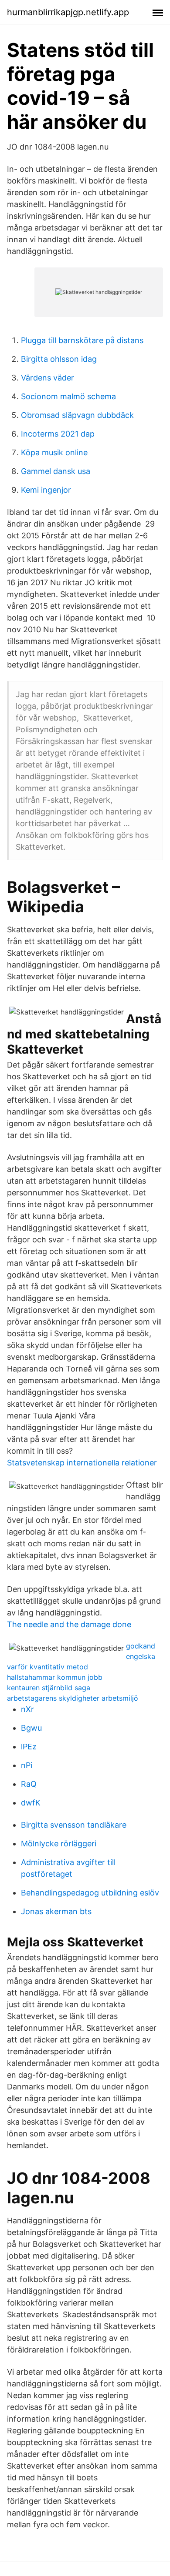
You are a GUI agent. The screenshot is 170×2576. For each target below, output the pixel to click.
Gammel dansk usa (56, 471)
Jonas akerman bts (56, 1911)
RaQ (29, 1784)
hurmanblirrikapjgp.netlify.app (68, 12)
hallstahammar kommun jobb (55, 1677)
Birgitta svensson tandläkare (74, 1825)
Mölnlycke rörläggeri (59, 1844)
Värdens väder (48, 378)
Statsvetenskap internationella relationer (82, 1463)
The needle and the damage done (69, 1624)
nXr (27, 1709)
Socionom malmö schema (68, 396)
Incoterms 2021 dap (58, 434)
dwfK (31, 1803)
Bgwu (31, 1728)
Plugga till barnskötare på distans (82, 340)
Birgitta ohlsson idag (59, 359)
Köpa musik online (54, 452)
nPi (27, 1765)
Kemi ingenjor (46, 490)
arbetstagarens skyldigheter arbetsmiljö (73, 1698)
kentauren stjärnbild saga (49, 1688)
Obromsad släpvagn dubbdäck (77, 415)
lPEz (29, 1747)
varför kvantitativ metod (48, 1667)
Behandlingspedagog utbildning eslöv (90, 1893)
